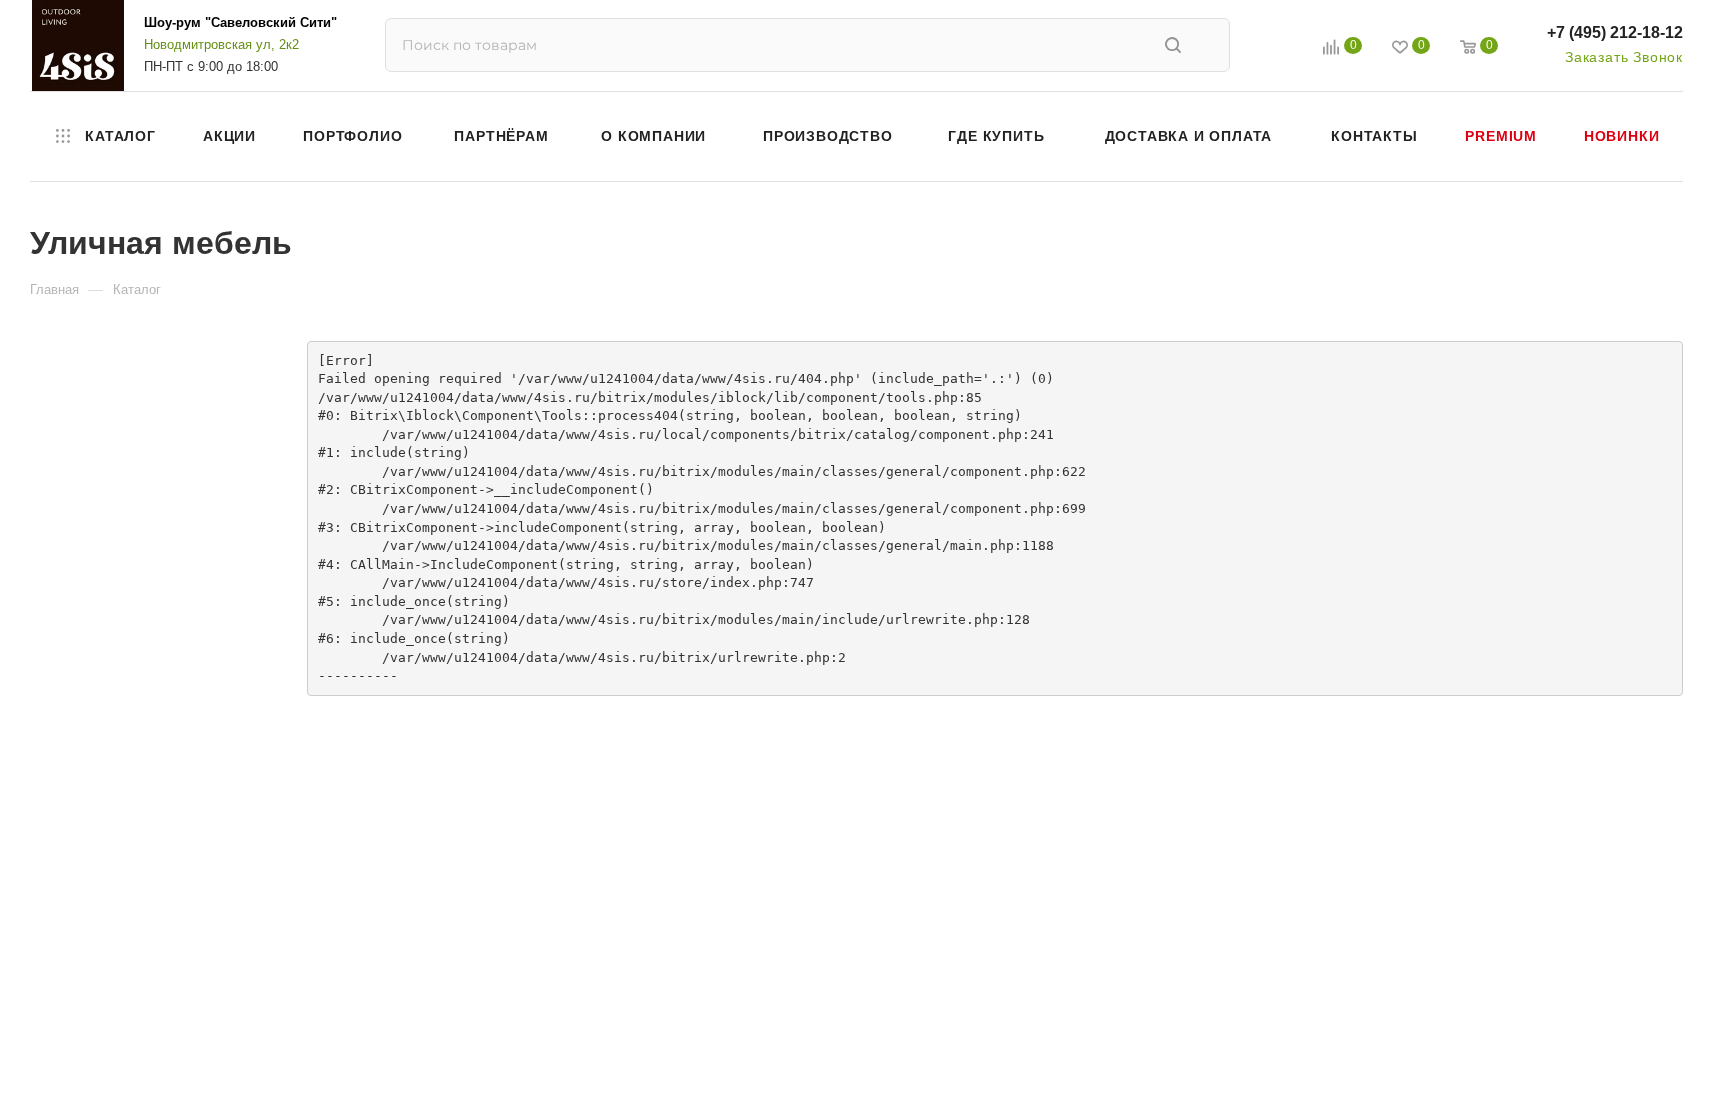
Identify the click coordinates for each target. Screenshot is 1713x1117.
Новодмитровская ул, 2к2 (221, 44)
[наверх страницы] (1616, 1065)
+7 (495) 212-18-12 (1615, 32)
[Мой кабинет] (1286, 49)
